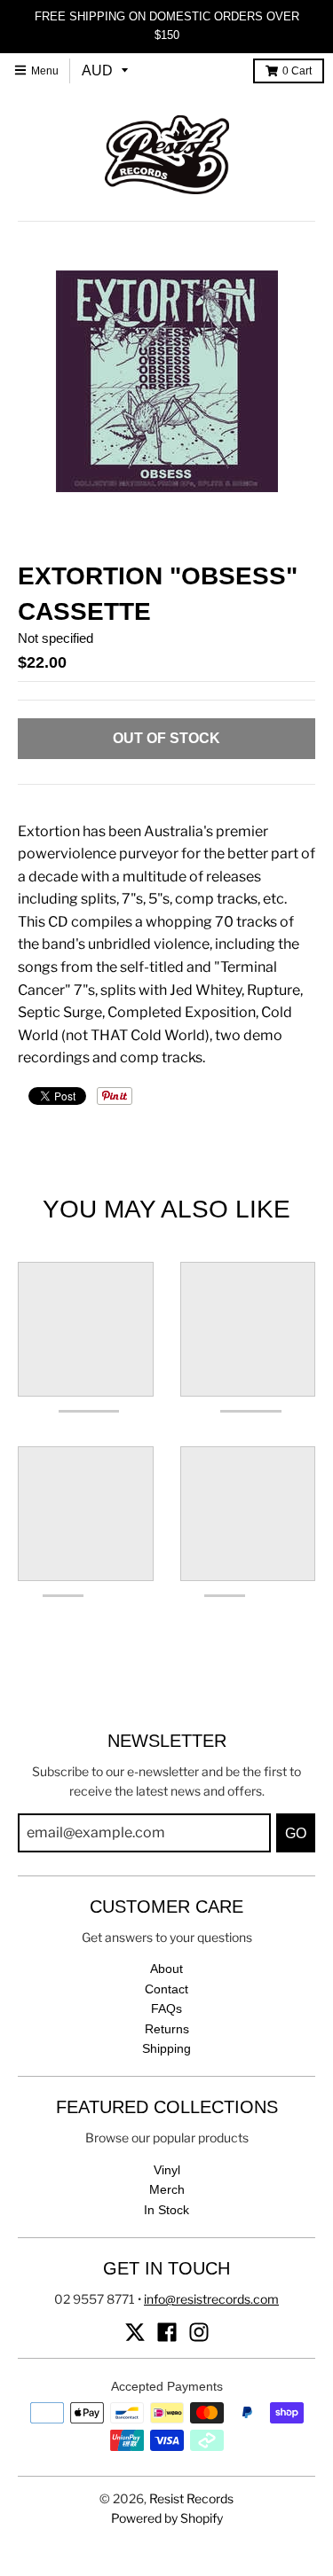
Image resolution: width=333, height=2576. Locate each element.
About (166, 1969)
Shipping (166, 2048)
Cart (297, 71)
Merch (167, 2189)
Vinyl (167, 2170)
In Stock (166, 2210)
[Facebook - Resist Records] (167, 2332)
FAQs (166, 2008)
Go (296, 1833)
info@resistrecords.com (211, 2299)
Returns (167, 2029)
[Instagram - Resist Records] (199, 2332)
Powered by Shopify (167, 2518)
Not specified (55, 638)
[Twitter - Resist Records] (135, 2332)
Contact (166, 1989)
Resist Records (191, 2498)
